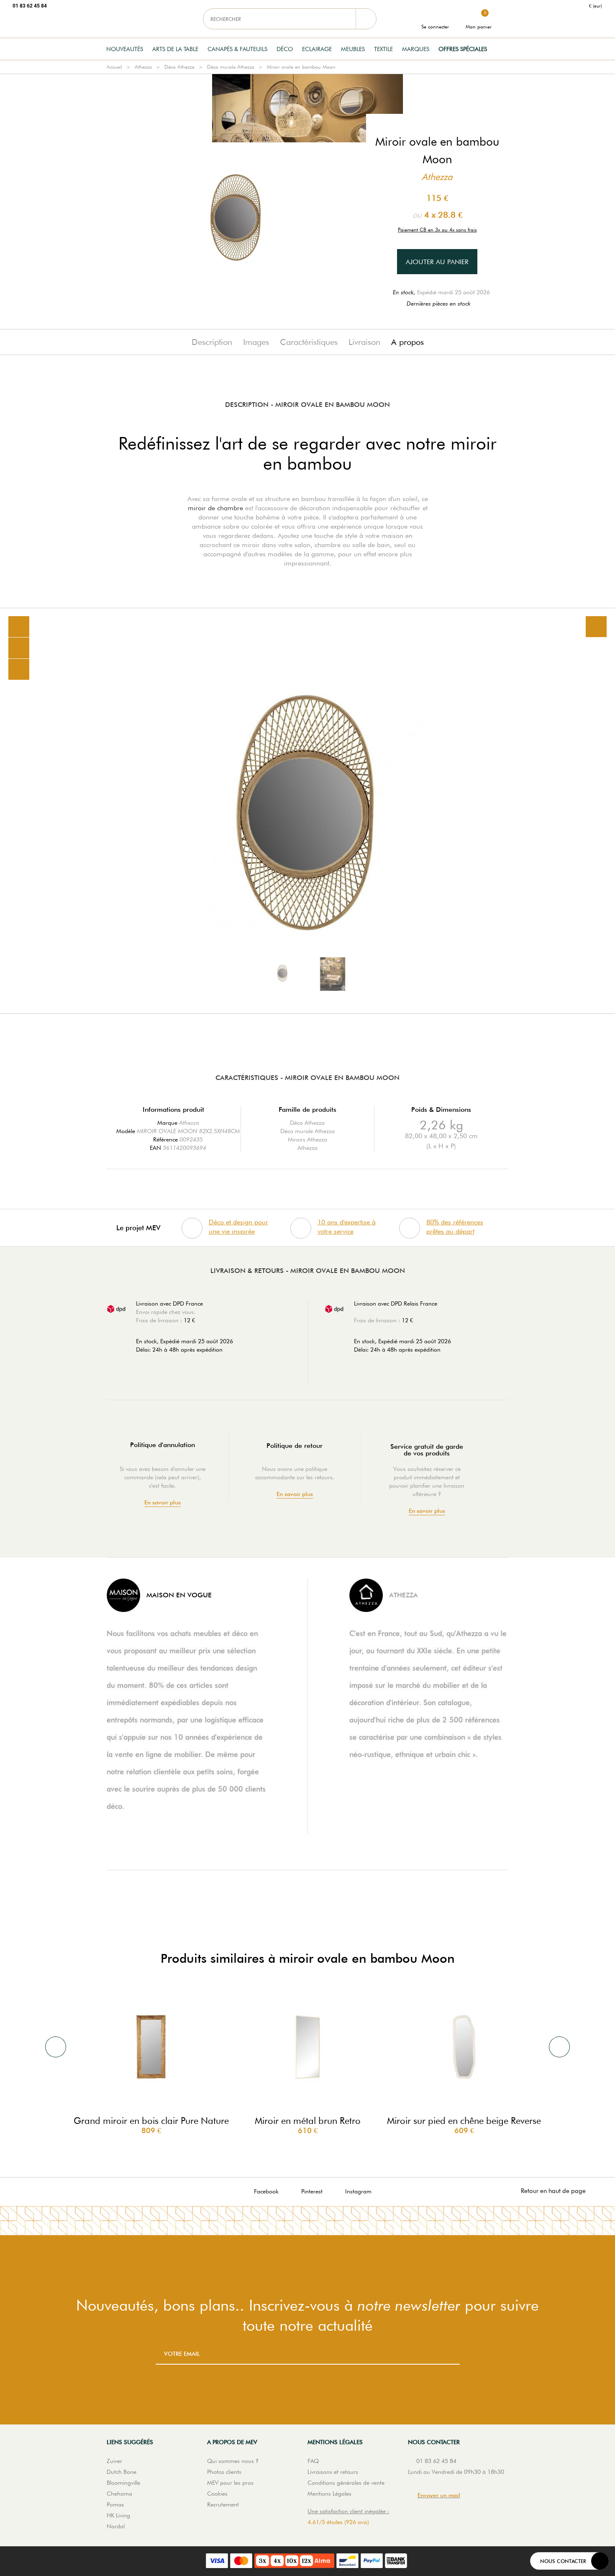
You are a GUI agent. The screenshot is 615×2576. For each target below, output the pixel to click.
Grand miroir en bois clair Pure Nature (151, 2121)
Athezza (143, 67)
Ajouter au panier (437, 262)
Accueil (114, 67)
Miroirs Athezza (307, 1139)
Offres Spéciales (463, 49)
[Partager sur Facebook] (19, 648)
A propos (407, 342)
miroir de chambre (215, 508)
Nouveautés (125, 49)
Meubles (353, 49)
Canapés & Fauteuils (237, 49)
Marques (416, 49)
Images (256, 342)
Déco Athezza (179, 67)
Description (212, 342)
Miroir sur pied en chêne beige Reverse (464, 2121)
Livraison (364, 342)
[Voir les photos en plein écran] (596, 627)
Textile (383, 49)
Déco (285, 49)
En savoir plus (163, 1503)
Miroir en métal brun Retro (308, 2121)
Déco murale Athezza (231, 67)
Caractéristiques (309, 342)
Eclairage (317, 49)
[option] (307, 811)
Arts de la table (175, 49)
